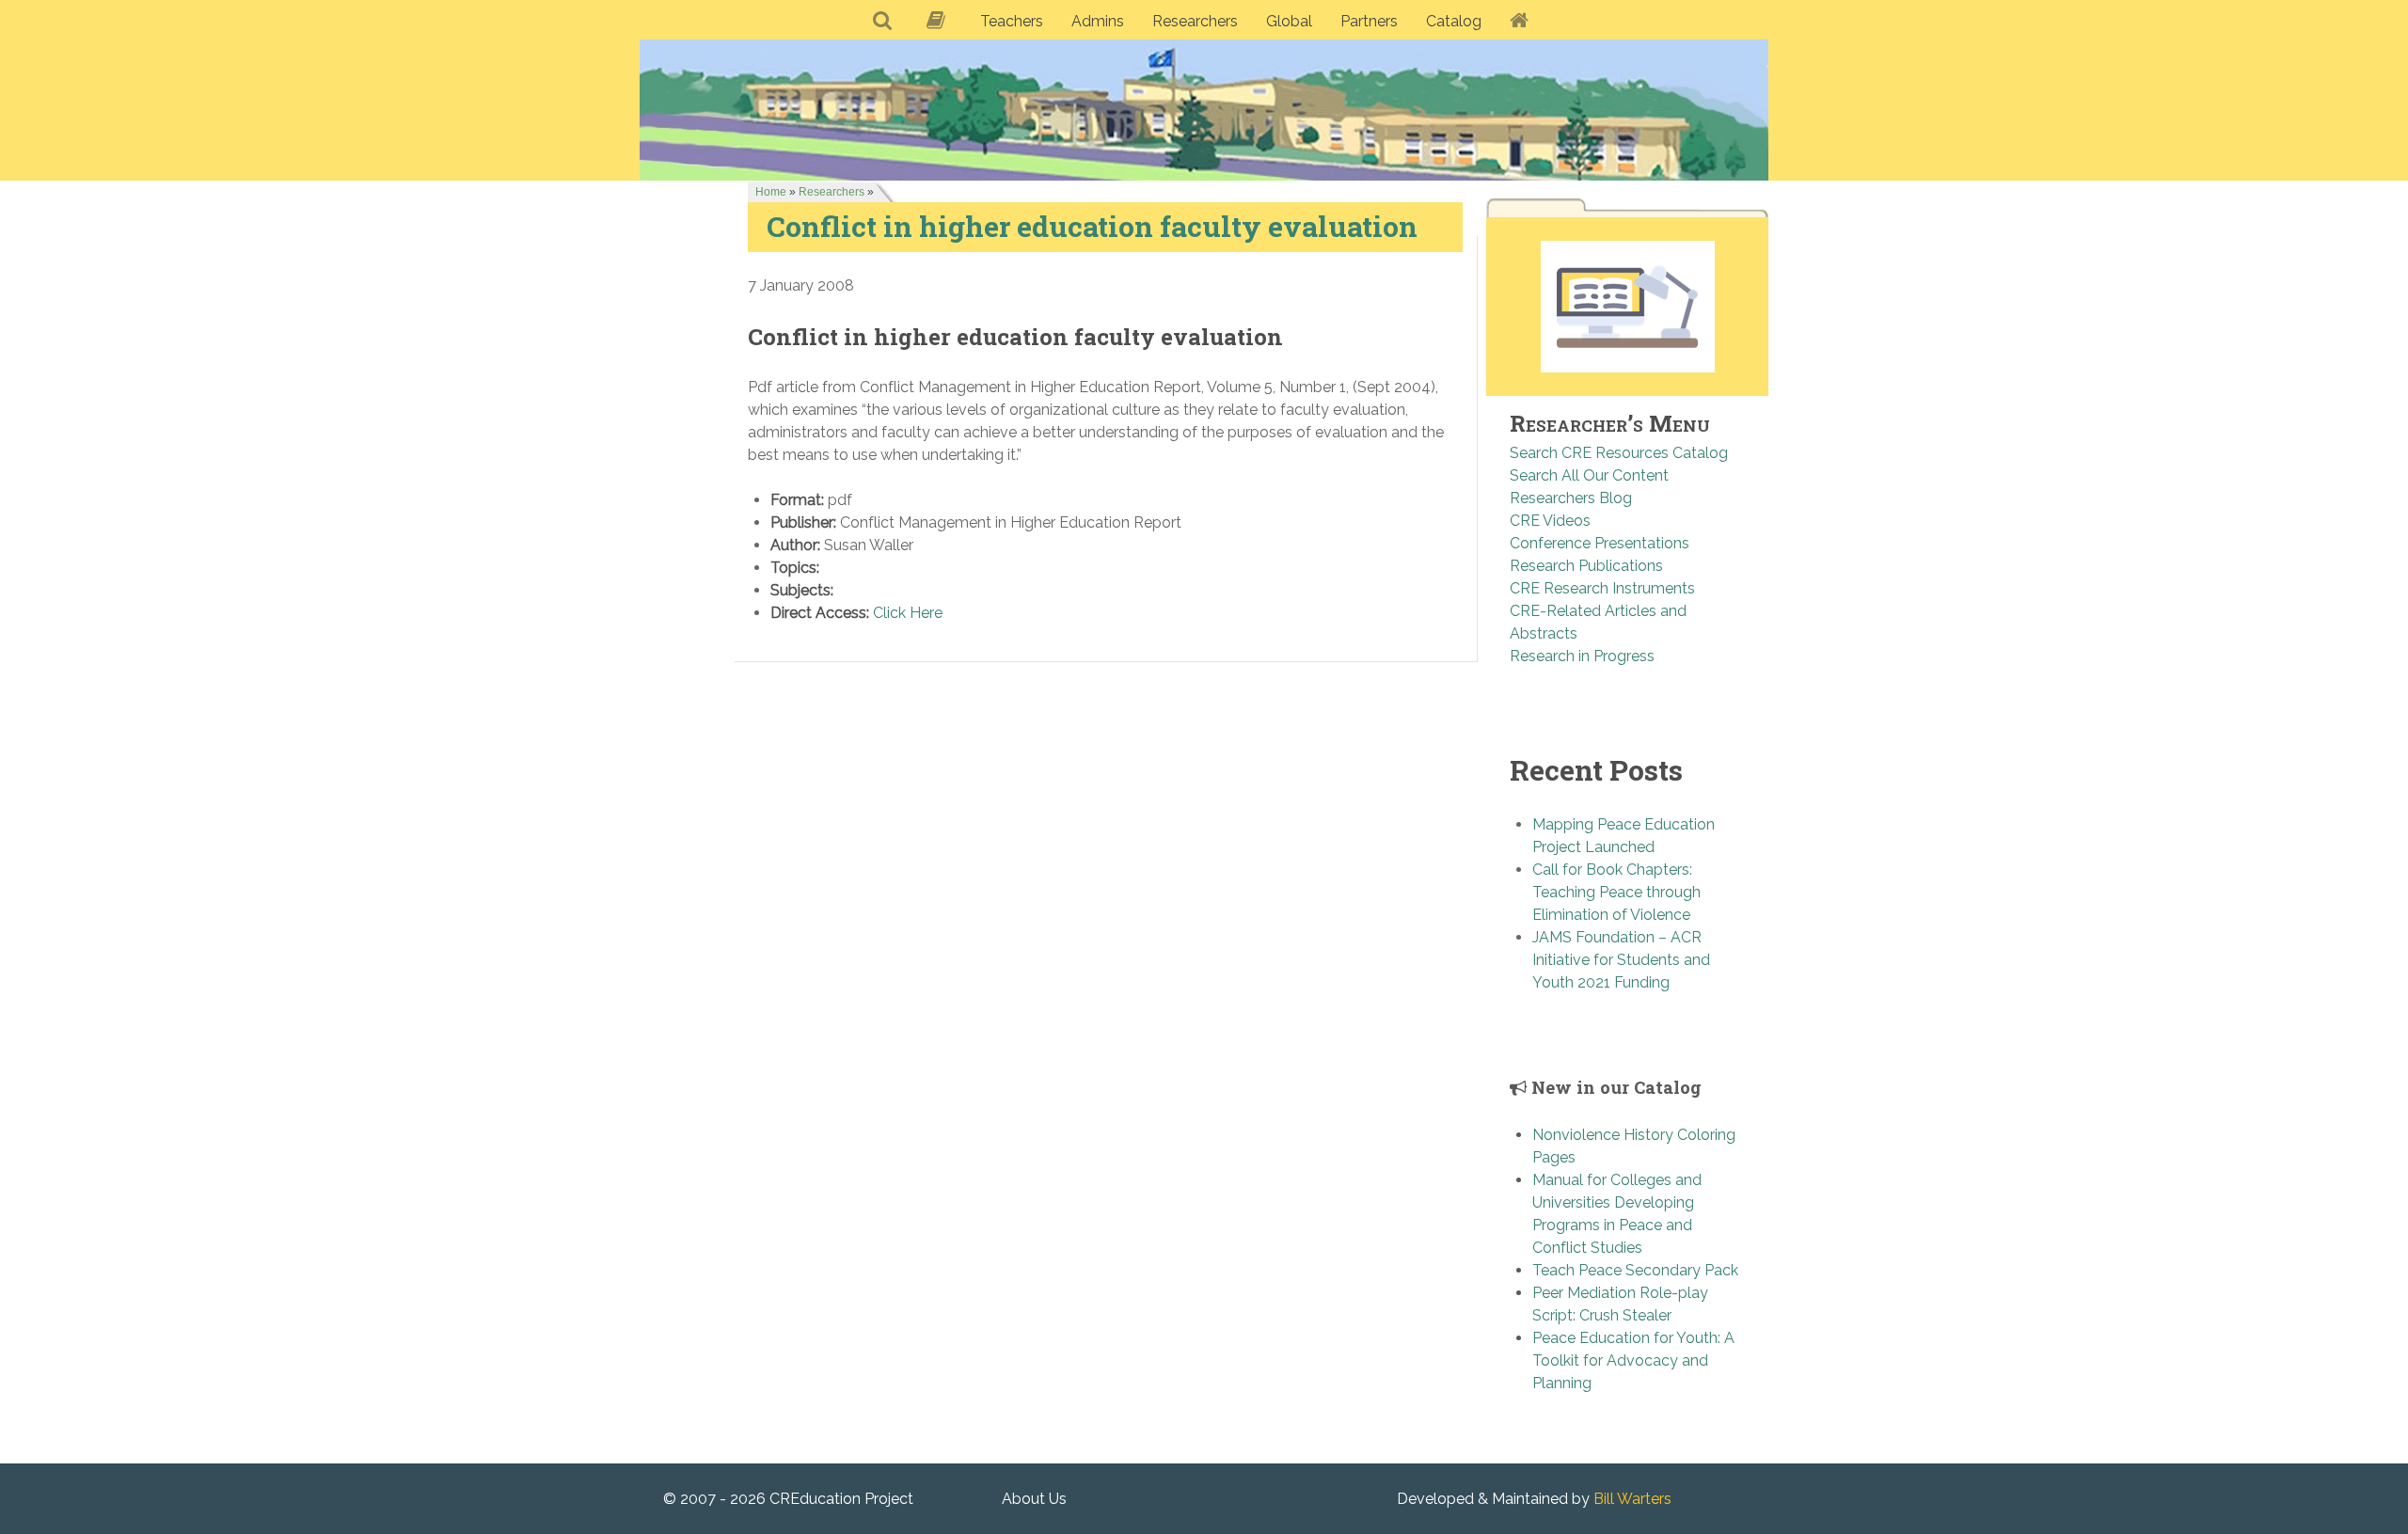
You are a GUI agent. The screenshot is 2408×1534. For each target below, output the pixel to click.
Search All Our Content (1589, 475)
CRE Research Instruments (1602, 588)
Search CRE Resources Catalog (1619, 453)
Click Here (908, 613)
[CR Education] (1204, 110)
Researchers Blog (1571, 498)
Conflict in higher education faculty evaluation (1092, 226)
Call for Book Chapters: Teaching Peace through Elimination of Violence (1616, 892)
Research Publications (1586, 566)
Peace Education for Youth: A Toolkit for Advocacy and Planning (1633, 1360)
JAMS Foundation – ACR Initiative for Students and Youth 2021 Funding (1621, 960)
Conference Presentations (1600, 543)
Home (771, 192)
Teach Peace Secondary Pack (1635, 1270)
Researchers (832, 192)
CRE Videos (1550, 521)
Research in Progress (1582, 656)
